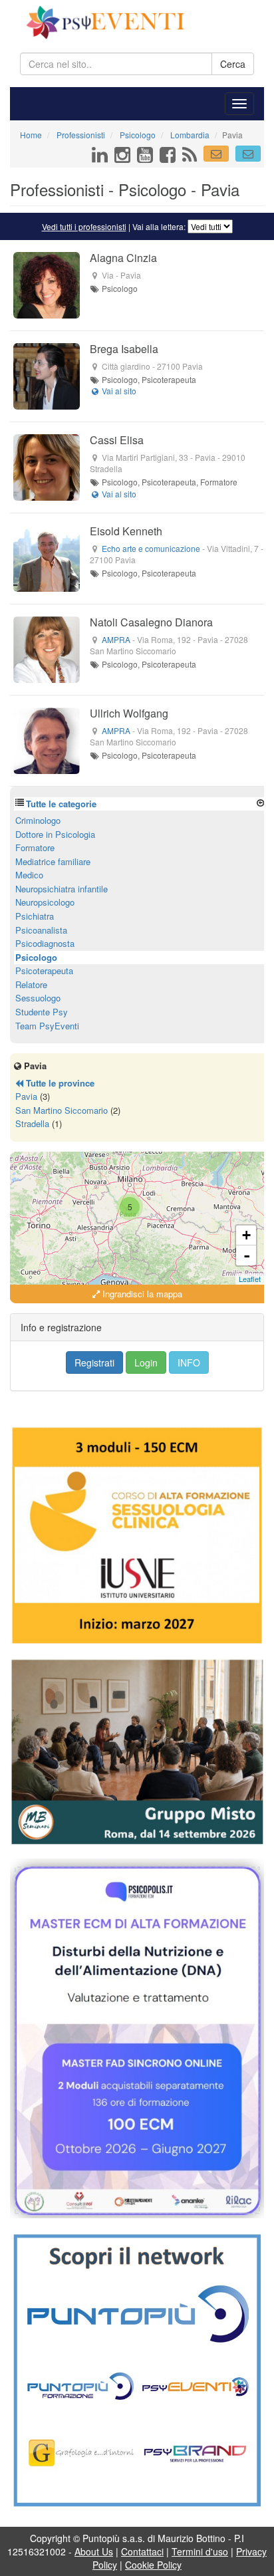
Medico (29, 875)
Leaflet (250, 1279)
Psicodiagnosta (45, 943)
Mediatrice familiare (53, 861)
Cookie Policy (153, 2565)
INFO (189, 1362)
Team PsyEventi (47, 1026)
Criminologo (38, 820)
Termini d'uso (200, 2551)
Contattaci (142, 2551)
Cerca (233, 64)
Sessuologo (38, 998)
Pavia (26, 1096)
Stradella (32, 1123)
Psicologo (36, 957)
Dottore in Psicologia (55, 834)
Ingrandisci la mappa (141, 1294)
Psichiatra (35, 916)
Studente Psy (42, 1012)
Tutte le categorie (61, 804)
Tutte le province (59, 1083)
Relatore (31, 984)
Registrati (94, 1362)
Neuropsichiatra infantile (62, 889)
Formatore (35, 847)
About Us (94, 2551)
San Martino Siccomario (62, 1110)
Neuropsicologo (45, 902)
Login (146, 1362)
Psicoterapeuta (44, 970)
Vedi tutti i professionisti (84, 226)
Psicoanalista (41, 930)
